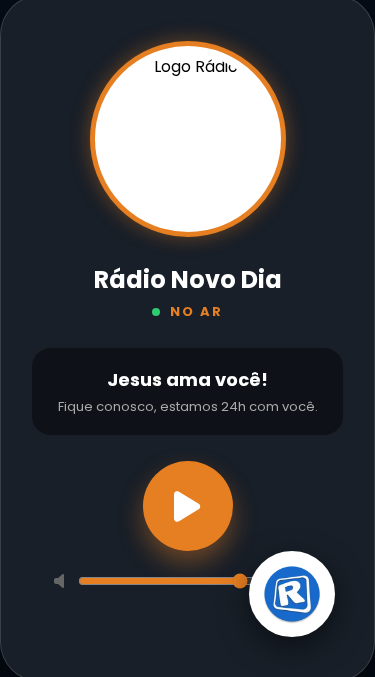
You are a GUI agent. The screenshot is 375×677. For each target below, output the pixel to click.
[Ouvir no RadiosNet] (292, 593)
